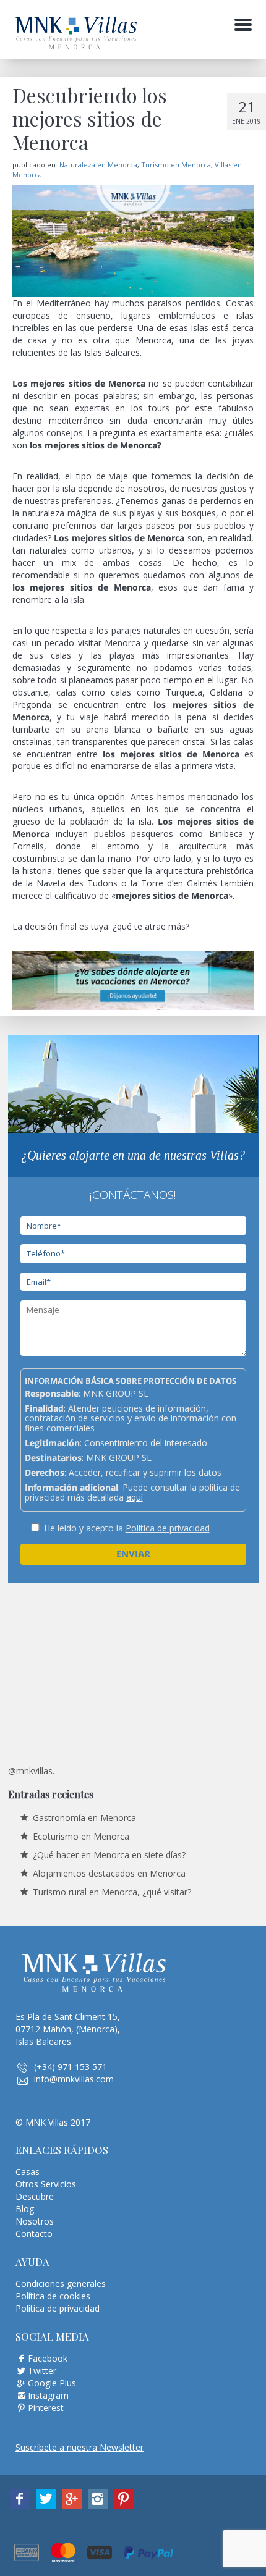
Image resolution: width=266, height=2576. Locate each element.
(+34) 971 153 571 (71, 2067)
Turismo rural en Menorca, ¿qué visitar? (112, 1892)
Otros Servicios (46, 2184)
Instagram (48, 2395)
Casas (28, 2172)
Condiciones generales (61, 2283)
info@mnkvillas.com (74, 2079)
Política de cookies (53, 2296)
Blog (25, 2209)
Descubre (35, 2196)
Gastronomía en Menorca (84, 1818)
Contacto (34, 2233)
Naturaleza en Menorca (98, 165)
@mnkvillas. (31, 1771)
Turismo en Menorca (176, 165)
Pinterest (46, 2408)
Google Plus (52, 2383)
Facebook (48, 2358)
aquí (135, 1497)
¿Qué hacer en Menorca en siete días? (109, 1855)
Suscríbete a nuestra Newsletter (79, 2447)
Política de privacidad (168, 1528)
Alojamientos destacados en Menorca (109, 1873)
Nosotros (35, 2221)
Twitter (42, 2371)
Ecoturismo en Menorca (81, 1836)
